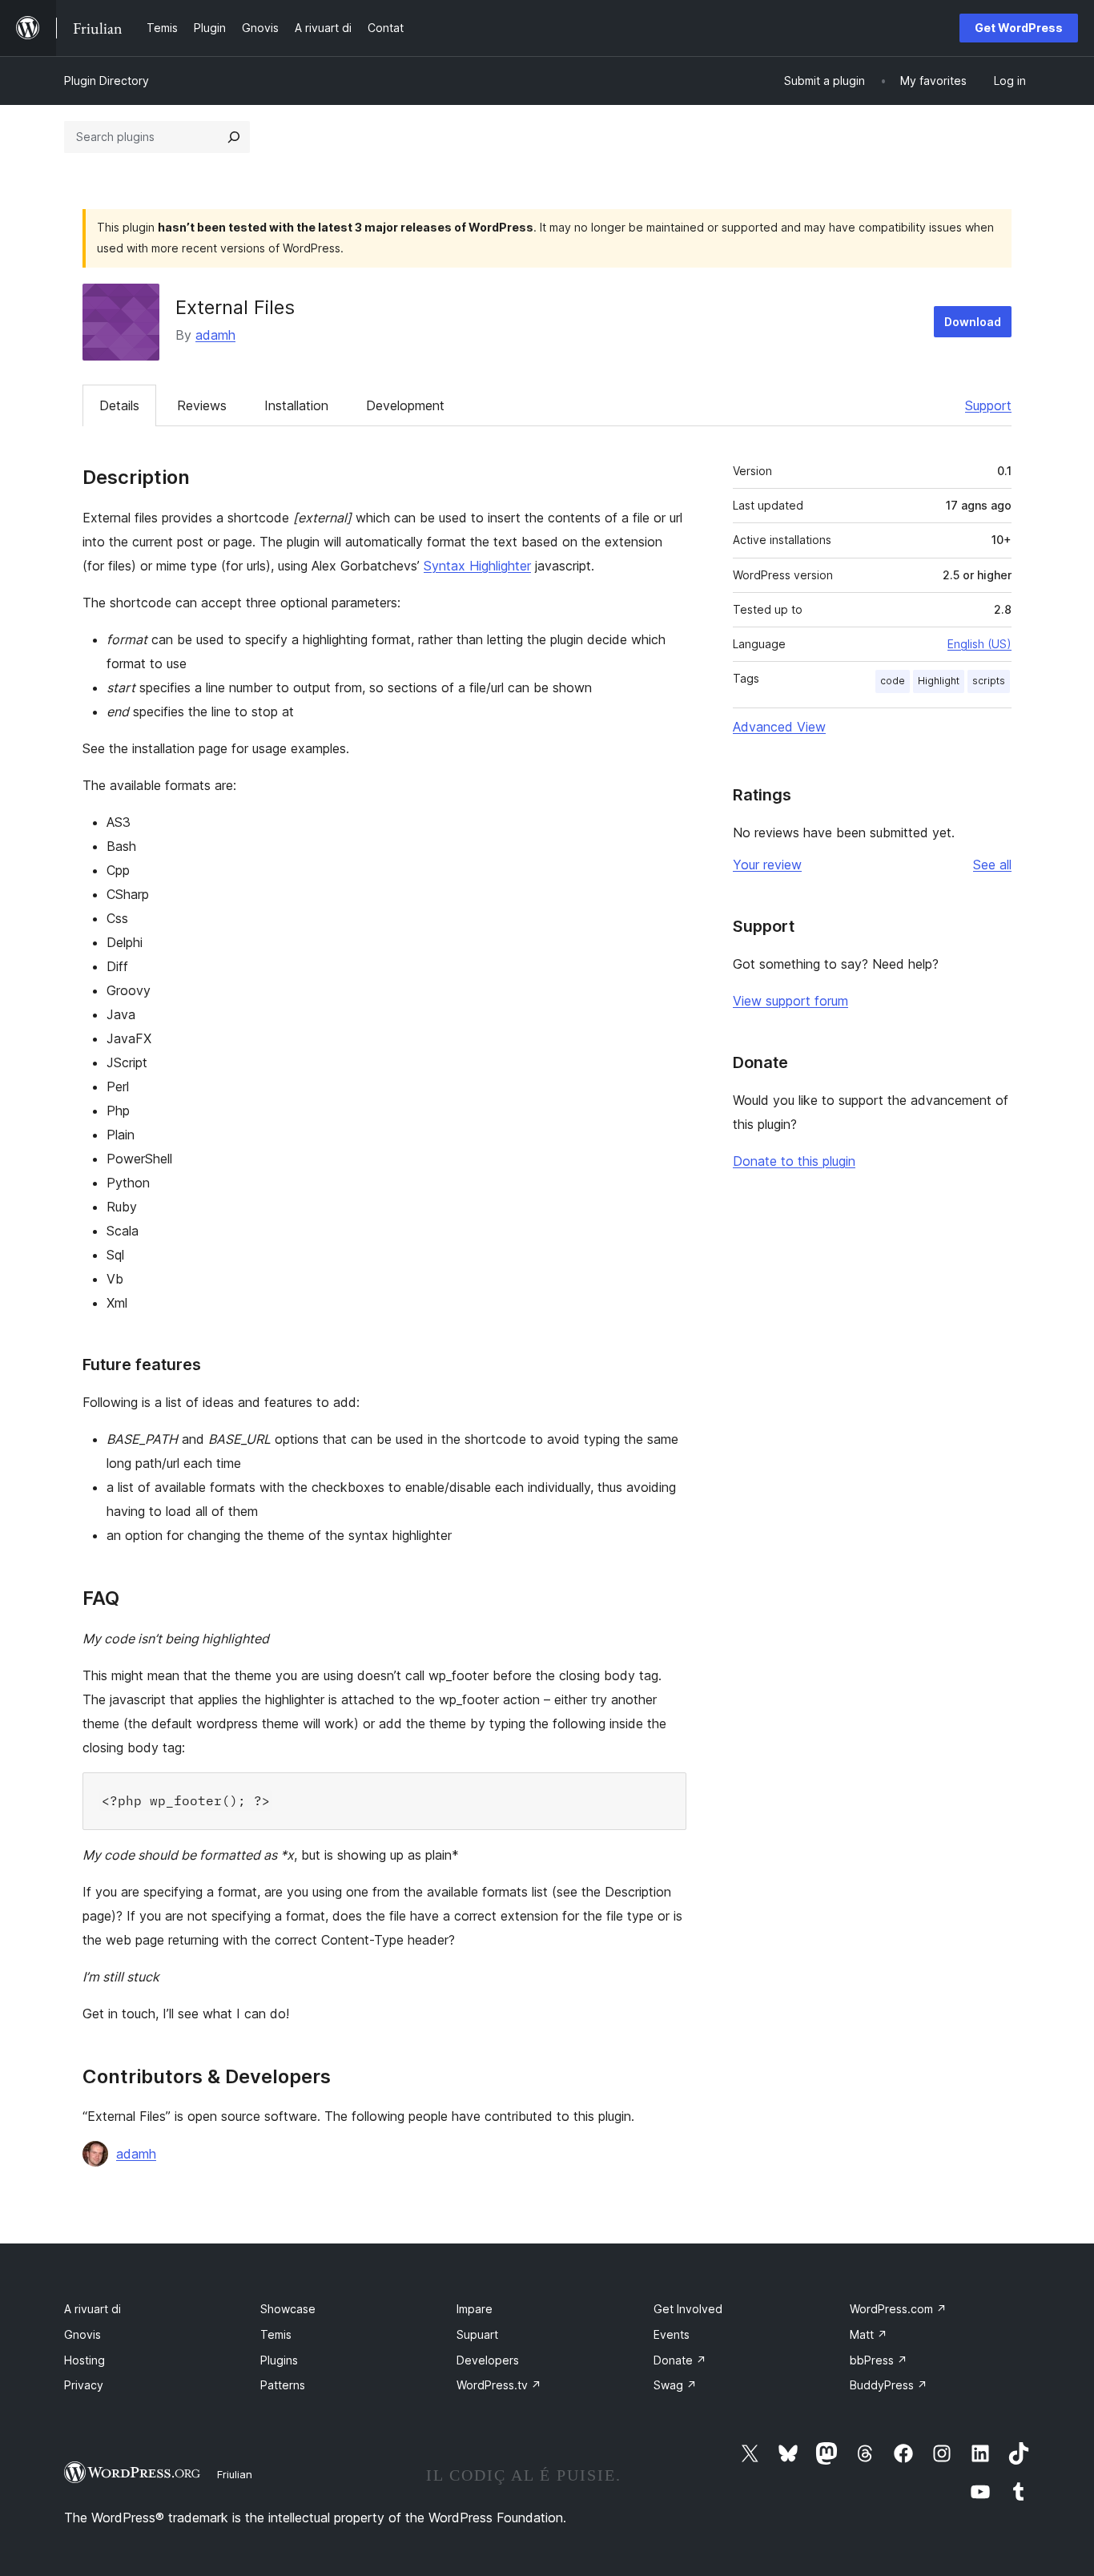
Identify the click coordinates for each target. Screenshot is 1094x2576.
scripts (989, 681)
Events (672, 2334)
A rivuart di (93, 2309)
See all (992, 865)
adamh (215, 335)
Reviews (202, 405)
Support (988, 405)
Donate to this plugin (794, 1161)
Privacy (84, 2385)
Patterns (283, 2385)
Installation (296, 405)
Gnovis (82, 2334)
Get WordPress (1019, 28)
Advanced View (779, 727)
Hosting (84, 2360)
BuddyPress (889, 2385)
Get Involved (688, 2309)
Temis (276, 2334)
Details (119, 405)
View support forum (790, 1001)
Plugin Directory (107, 81)
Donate (680, 2360)
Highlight (939, 681)
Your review (767, 865)
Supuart (477, 2334)
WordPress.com (898, 2309)
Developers (488, 2360)
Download (973, 322)
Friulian (235, 2474)
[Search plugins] (234, 137)
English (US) (979, 644)
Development (405, 405)
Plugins (279, 2360)
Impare (475, 2309)
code (893, 681)
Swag (675, 2385)
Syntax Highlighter (477, 566)
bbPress (879, 2360)
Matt (869, 2334)
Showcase (288, 2309)
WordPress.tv (499, 2385)
